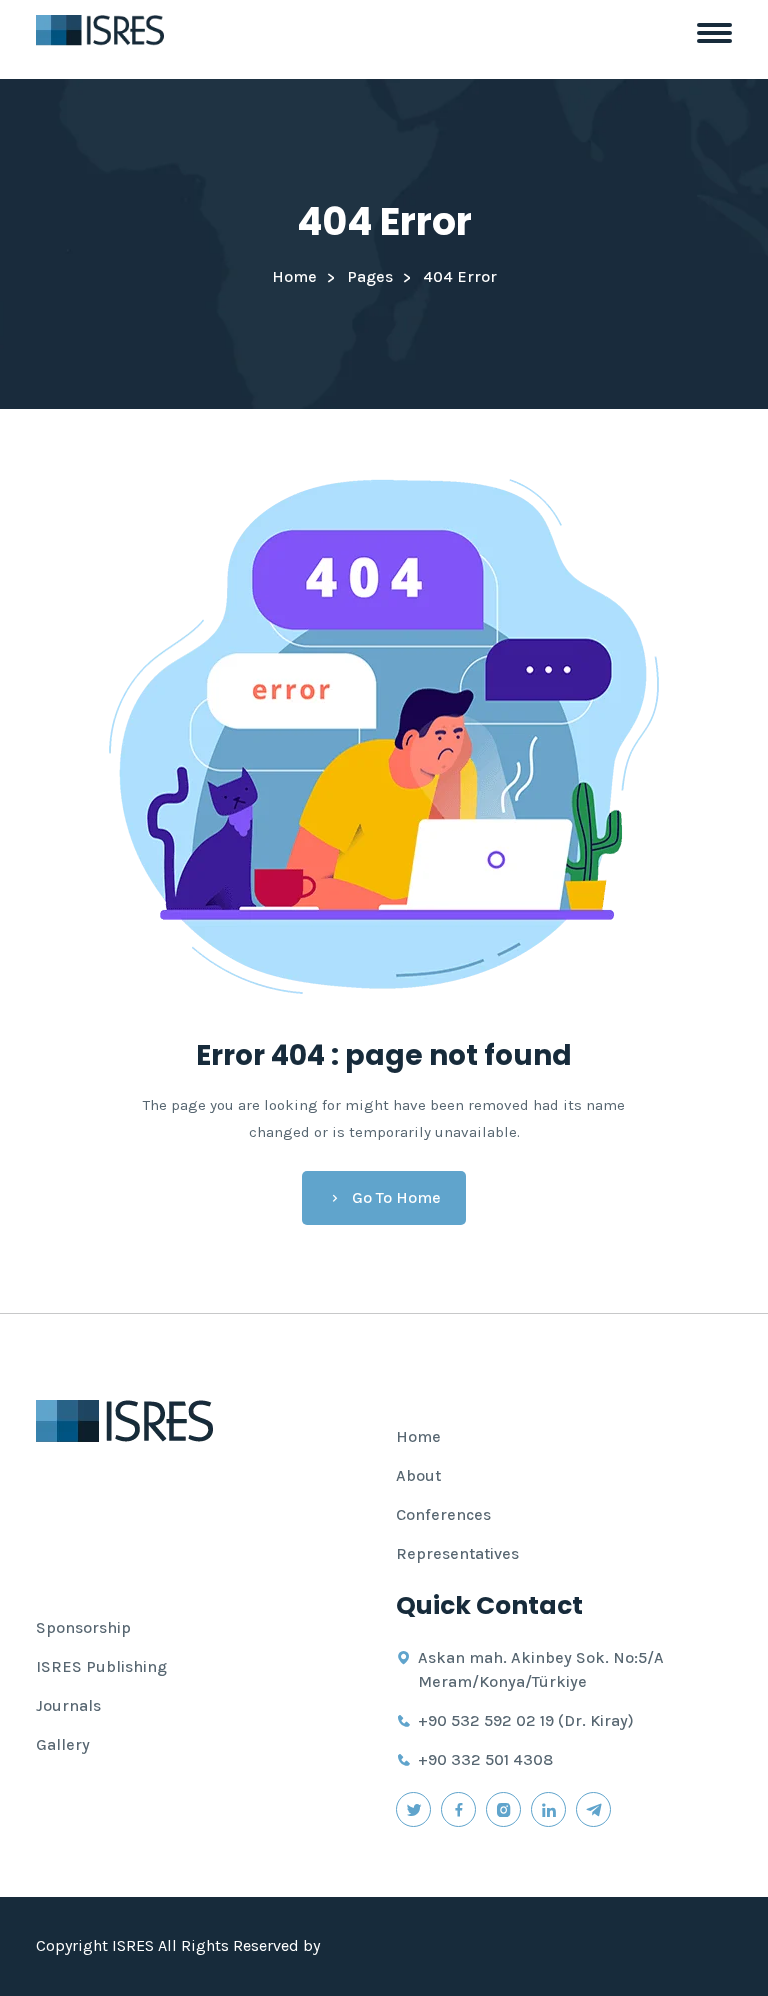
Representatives (457, 1553)
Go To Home (396, 1197)
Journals (68, 1705)
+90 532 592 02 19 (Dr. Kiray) (526, 1720)
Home (294, 276)
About (418, 1475)
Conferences (443, 1514)
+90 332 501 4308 (485, 1759)
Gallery (63, 1744)
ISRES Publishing (101, 1666)
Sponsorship (83, 1627)
